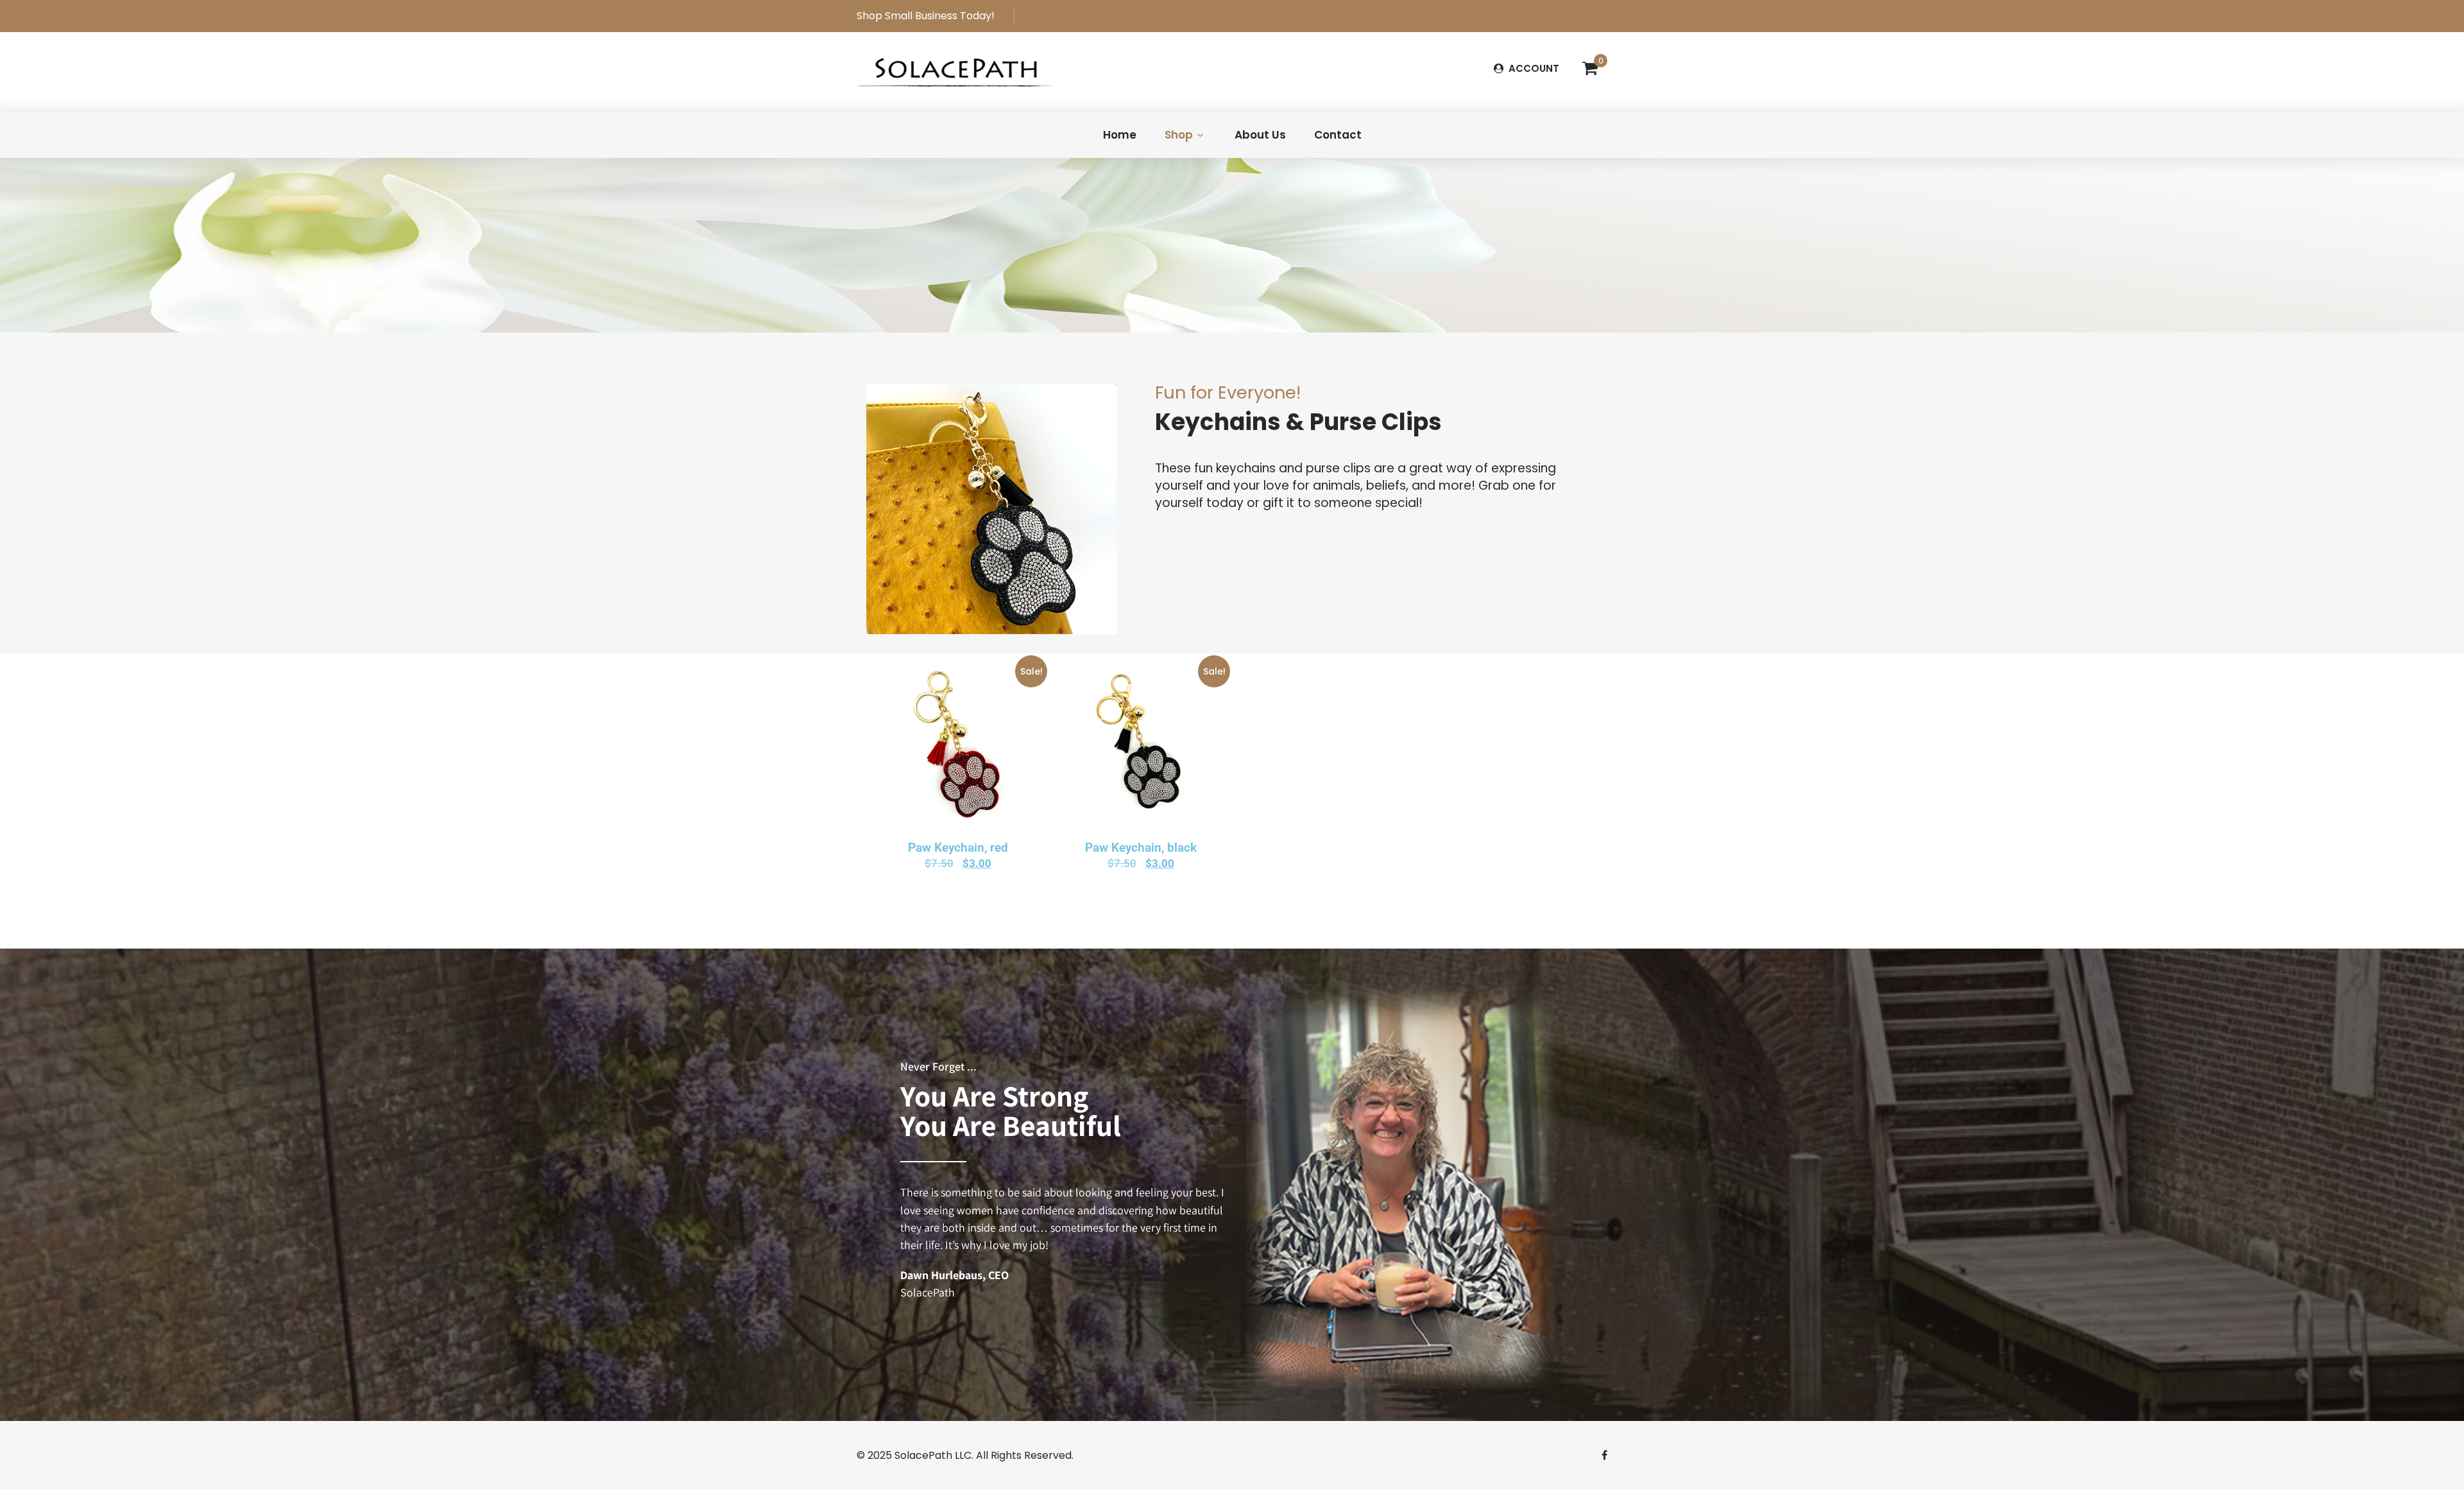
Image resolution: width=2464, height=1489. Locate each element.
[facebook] (1604, 1455)
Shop (1179, 135)
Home (1120, 135)
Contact (1338, 135)
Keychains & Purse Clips (1298, 422)
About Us (1260, 135)
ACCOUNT (1533, 68)
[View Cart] (1590, 69)
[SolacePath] (955, 71)
